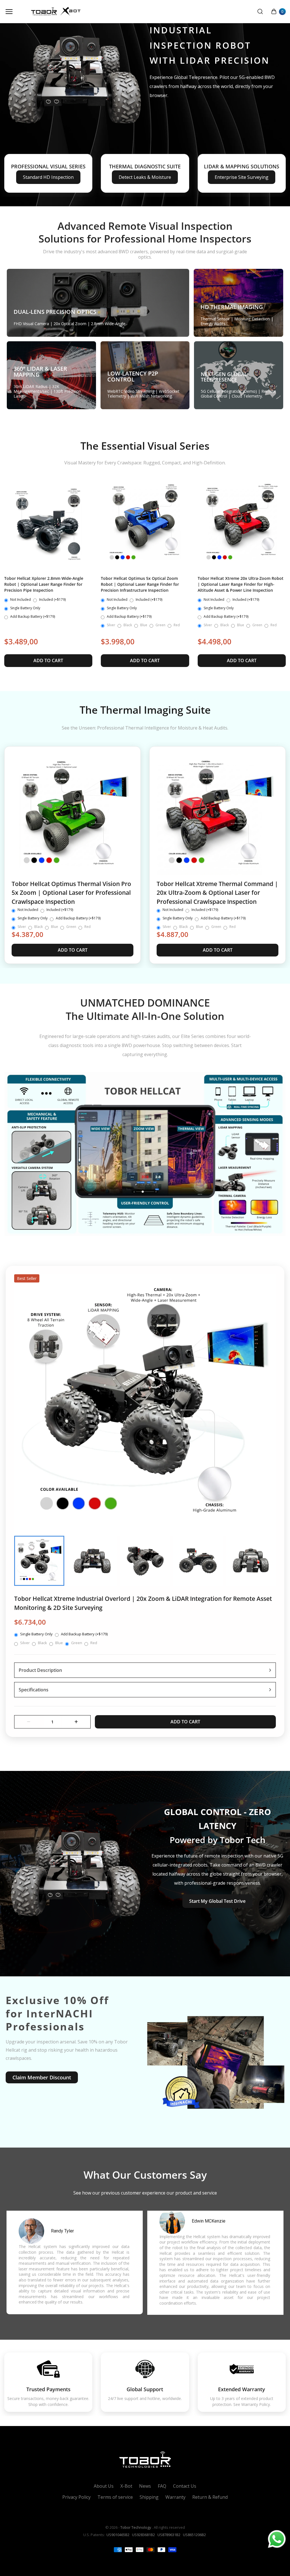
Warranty (175, 2497)
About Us (104, 2486)
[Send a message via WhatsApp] (277, 2539)
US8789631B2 (169, 2535)
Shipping (149, 2497)
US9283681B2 (143, 2535)
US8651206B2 (194, 2535)
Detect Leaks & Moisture (145, 177)
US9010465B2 (118, 2535)
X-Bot (126, 2486)
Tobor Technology (136, 2528)
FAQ (162, 2486)
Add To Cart (48, 660)
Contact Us (185, 2486)
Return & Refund (210, 2497)
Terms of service (115, 2497)
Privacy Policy (76, 2497)
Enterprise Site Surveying (242, 177)
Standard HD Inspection (48, 177)
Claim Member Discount (42, 2077)
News (145, 2486)
